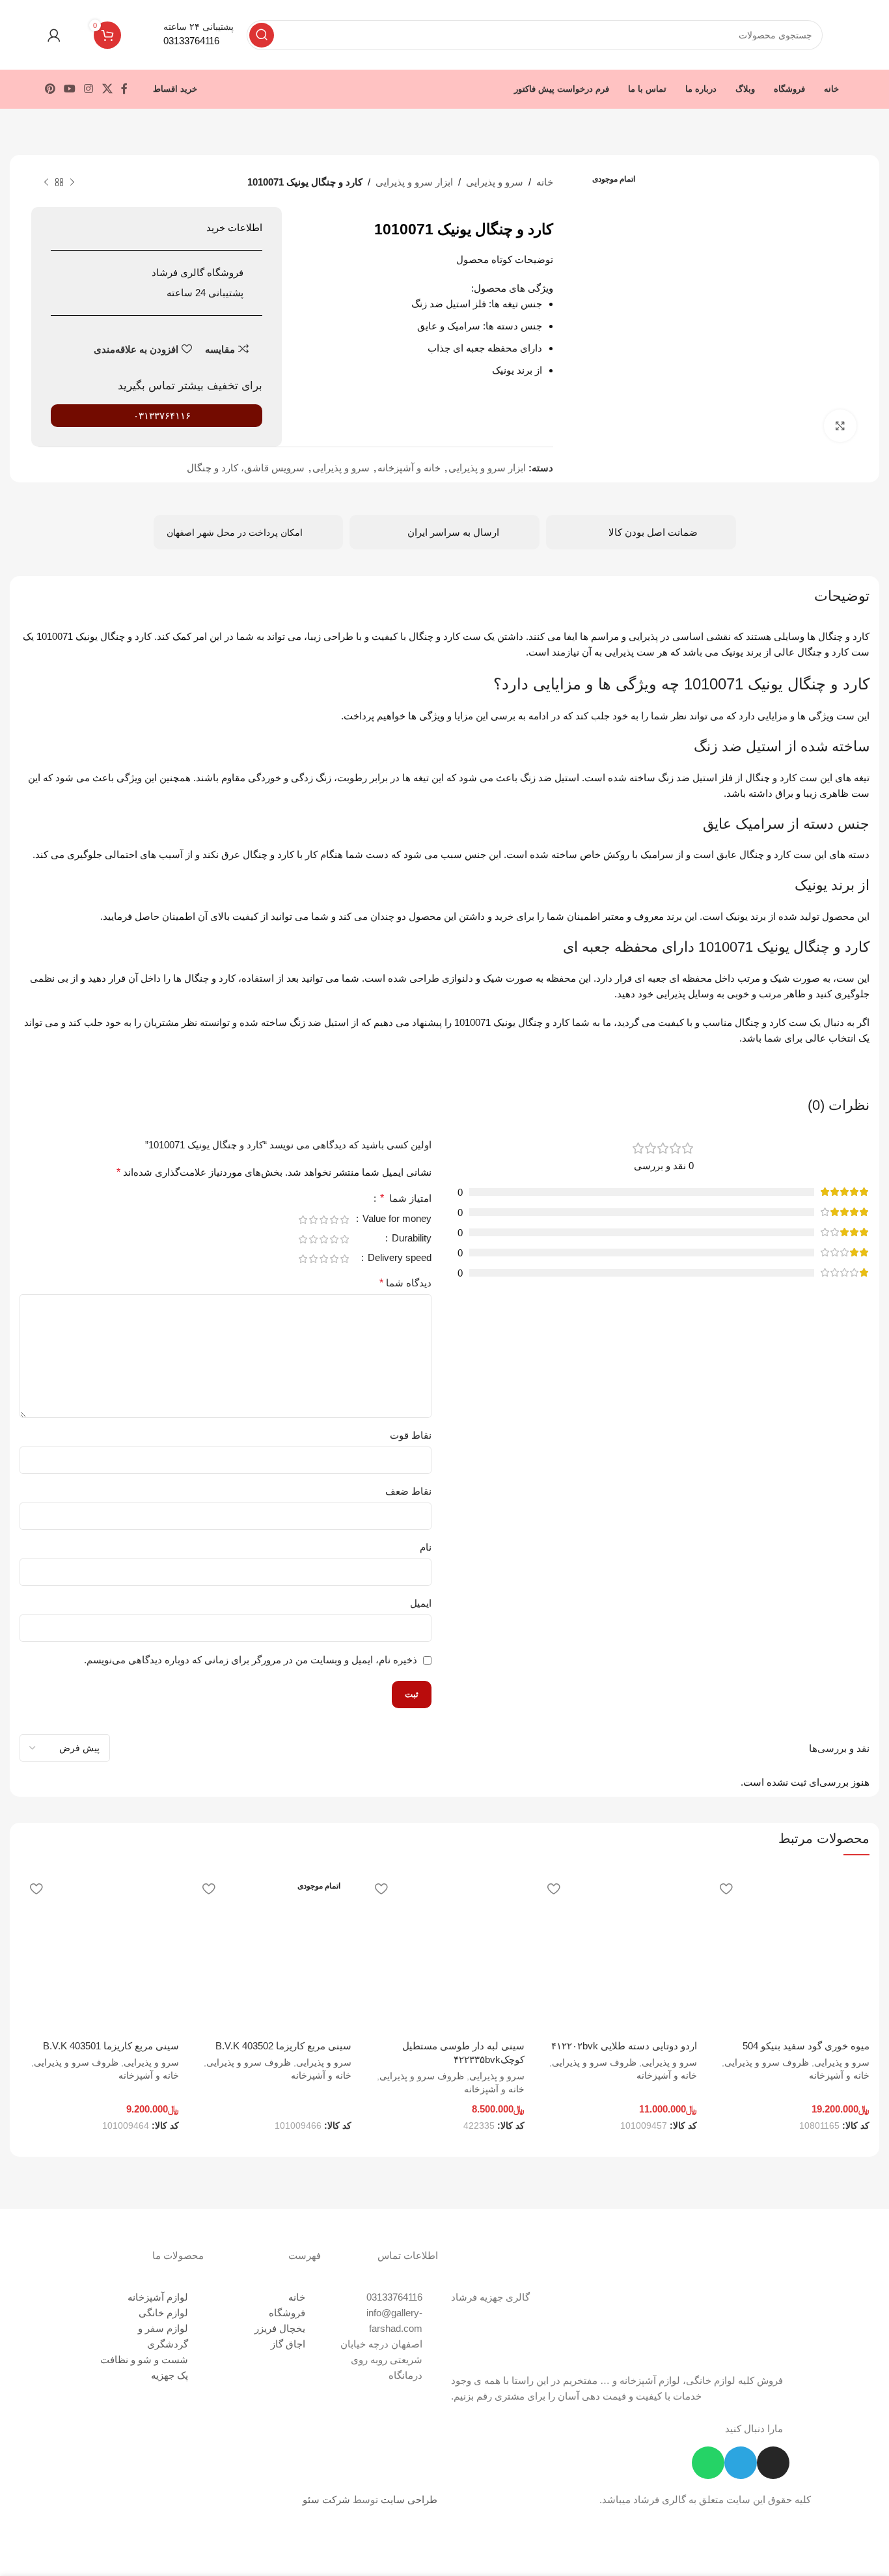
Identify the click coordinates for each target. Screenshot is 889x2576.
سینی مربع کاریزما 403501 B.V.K (111, 2046)
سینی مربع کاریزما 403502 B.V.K (283, 2046)
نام (426, 1547)
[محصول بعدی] (46, 183)
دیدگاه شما (405, 1283)
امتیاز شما (406, 1198)
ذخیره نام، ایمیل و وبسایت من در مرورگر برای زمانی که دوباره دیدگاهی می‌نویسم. (251, 1660)
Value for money (396, 1219)
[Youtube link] (69, 89)
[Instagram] (773, 2463)
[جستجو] (262, 35)
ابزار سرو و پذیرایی (414, 182)
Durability (410, 1238)
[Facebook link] (124, 89)
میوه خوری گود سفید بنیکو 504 (806, 2046)
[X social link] (107, 89)
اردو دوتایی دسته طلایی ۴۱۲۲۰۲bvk (624, 2046)
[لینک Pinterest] (50, 89)
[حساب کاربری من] (54, 35)
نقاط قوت (411, 1435)
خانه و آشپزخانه (409, 468)
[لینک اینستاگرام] (89, 89)
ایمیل (421, 1603)
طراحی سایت (409, 2500)
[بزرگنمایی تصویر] (840, 426)
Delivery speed (398, 1258)
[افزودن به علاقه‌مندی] (726, 1888)
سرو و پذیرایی (495, 182)
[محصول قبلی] (72, 183)
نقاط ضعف (408, 1491)
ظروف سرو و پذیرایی (767, 2062)
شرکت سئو (326, 2500)
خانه (545, 182)
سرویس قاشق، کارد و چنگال (246, 468)
